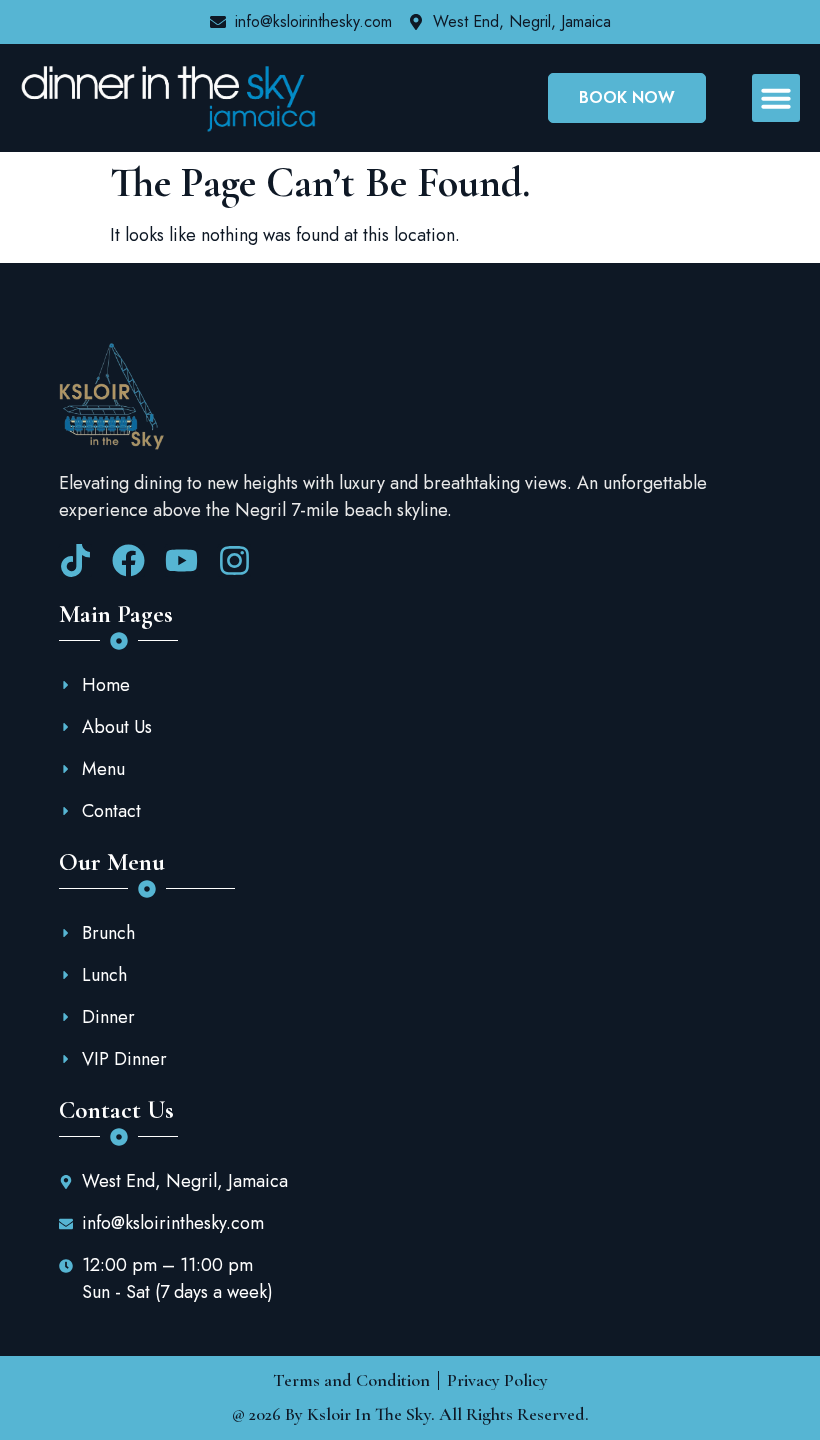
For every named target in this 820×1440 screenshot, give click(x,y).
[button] (776, 98)
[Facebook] (128, 560)
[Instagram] (234, 560)
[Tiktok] (75, 560)
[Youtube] (181, 560)
